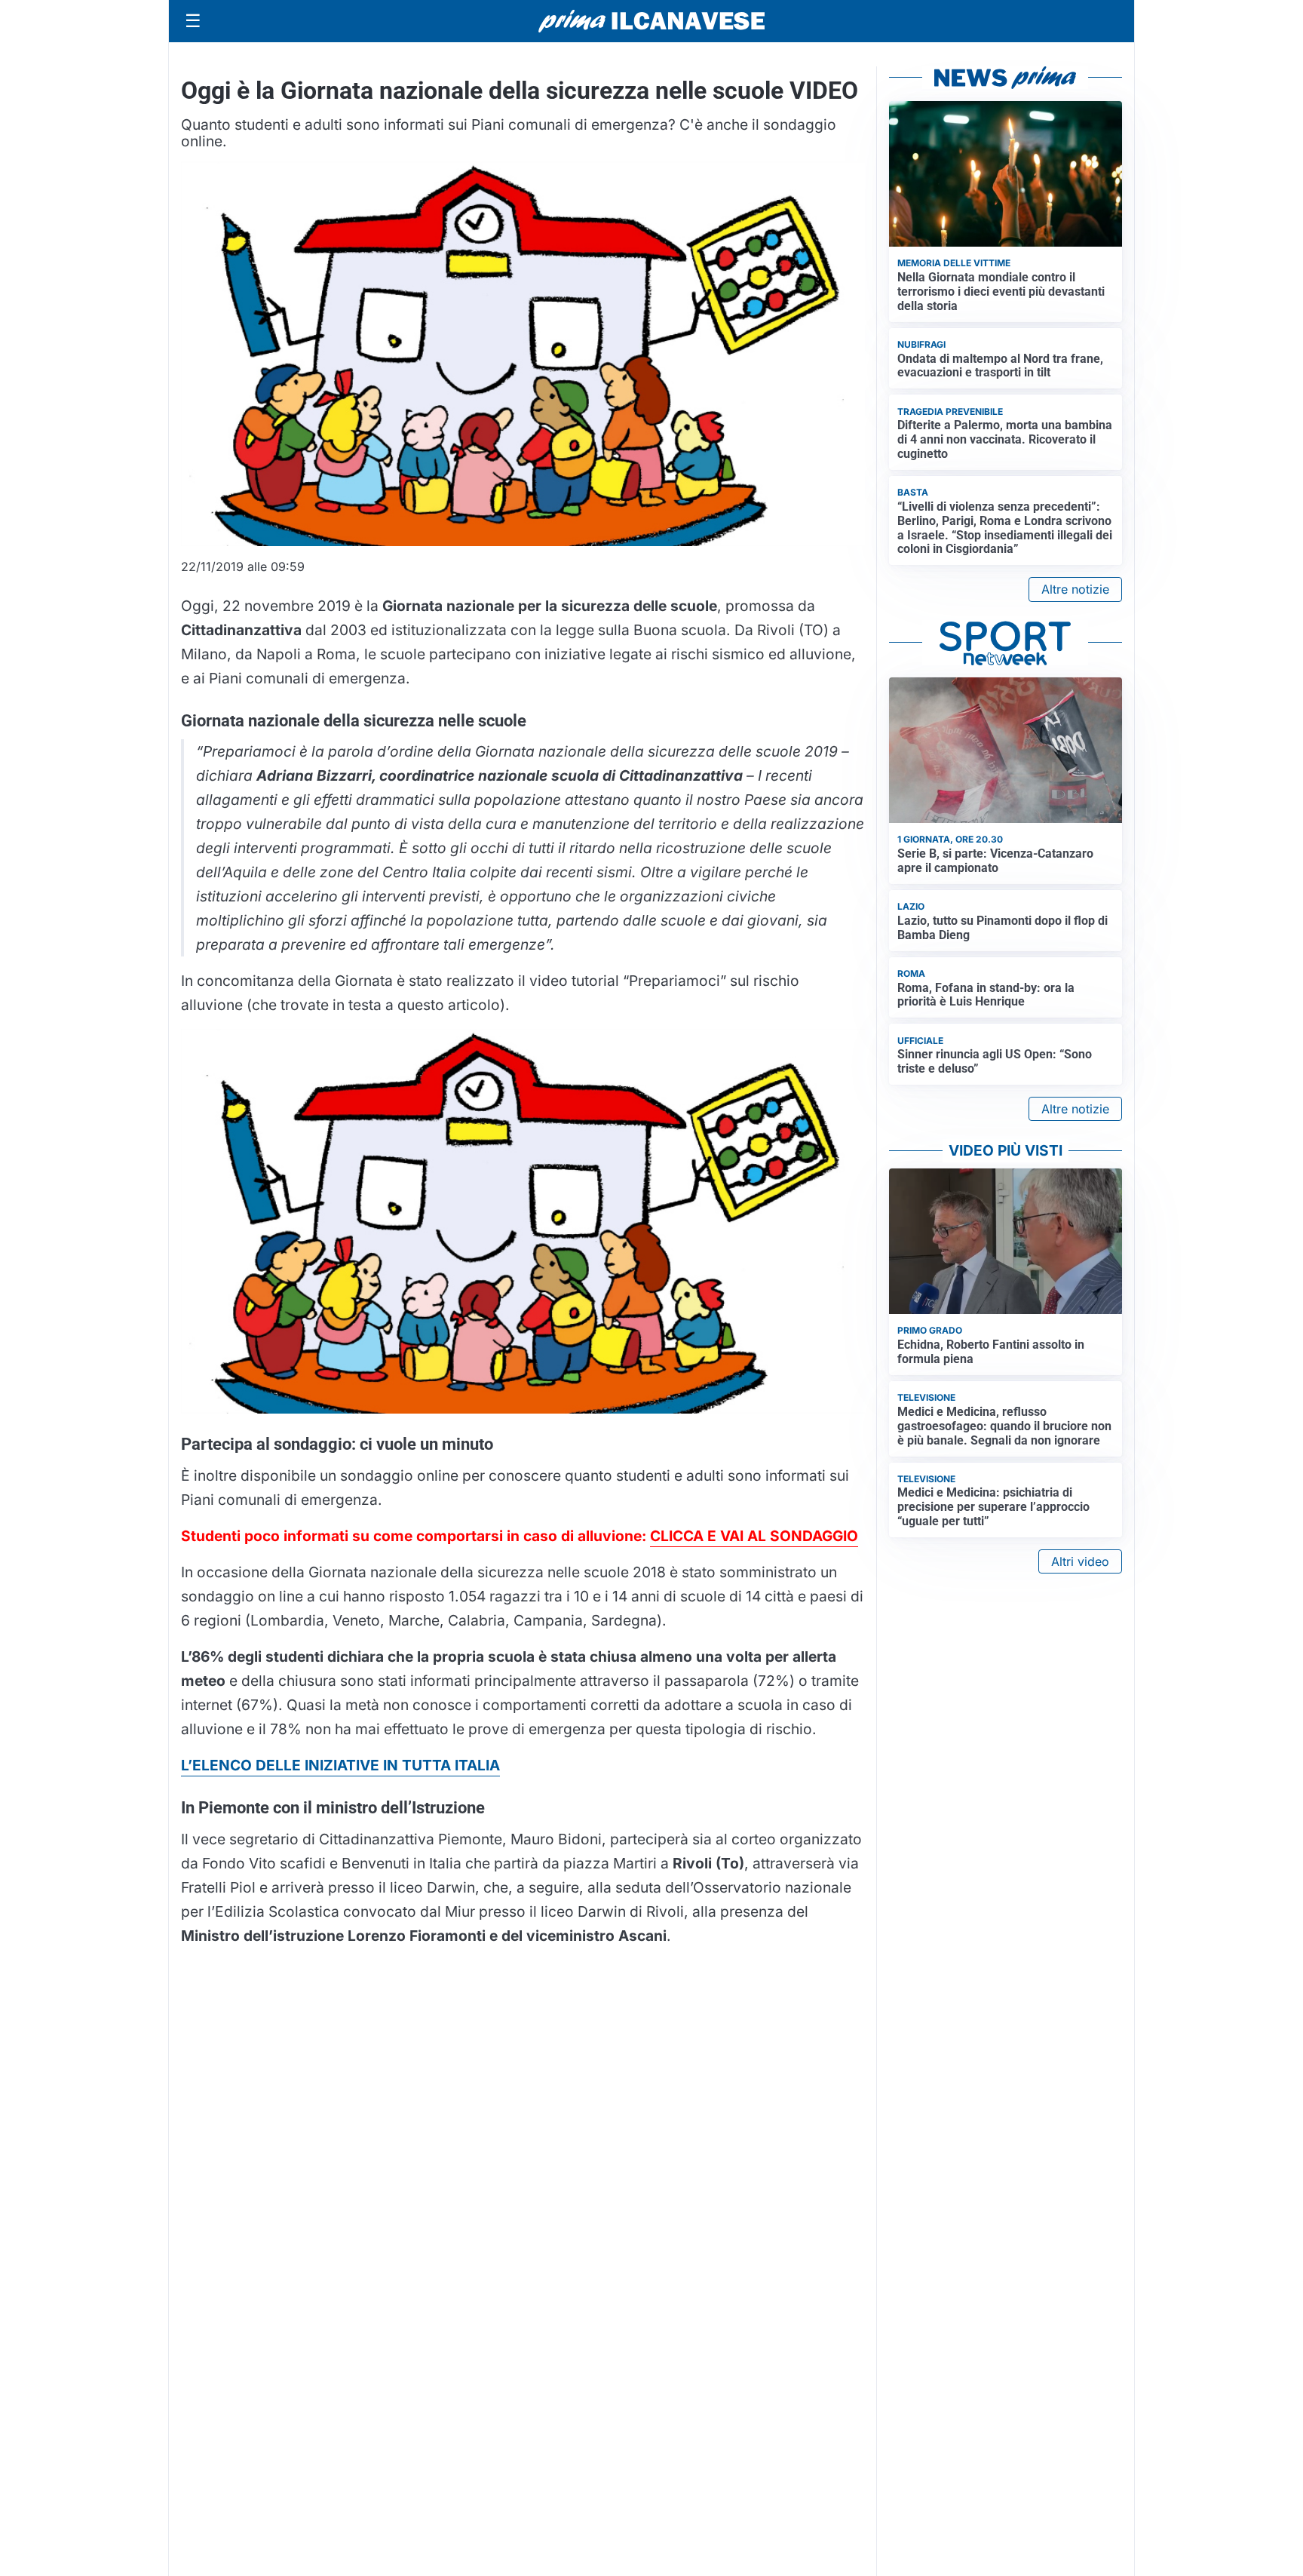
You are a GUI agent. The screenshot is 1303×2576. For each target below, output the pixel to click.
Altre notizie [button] (1075, 589)
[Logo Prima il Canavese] (651, 21)
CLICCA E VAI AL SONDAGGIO (754, 1536)
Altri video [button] (1080, 1561)
